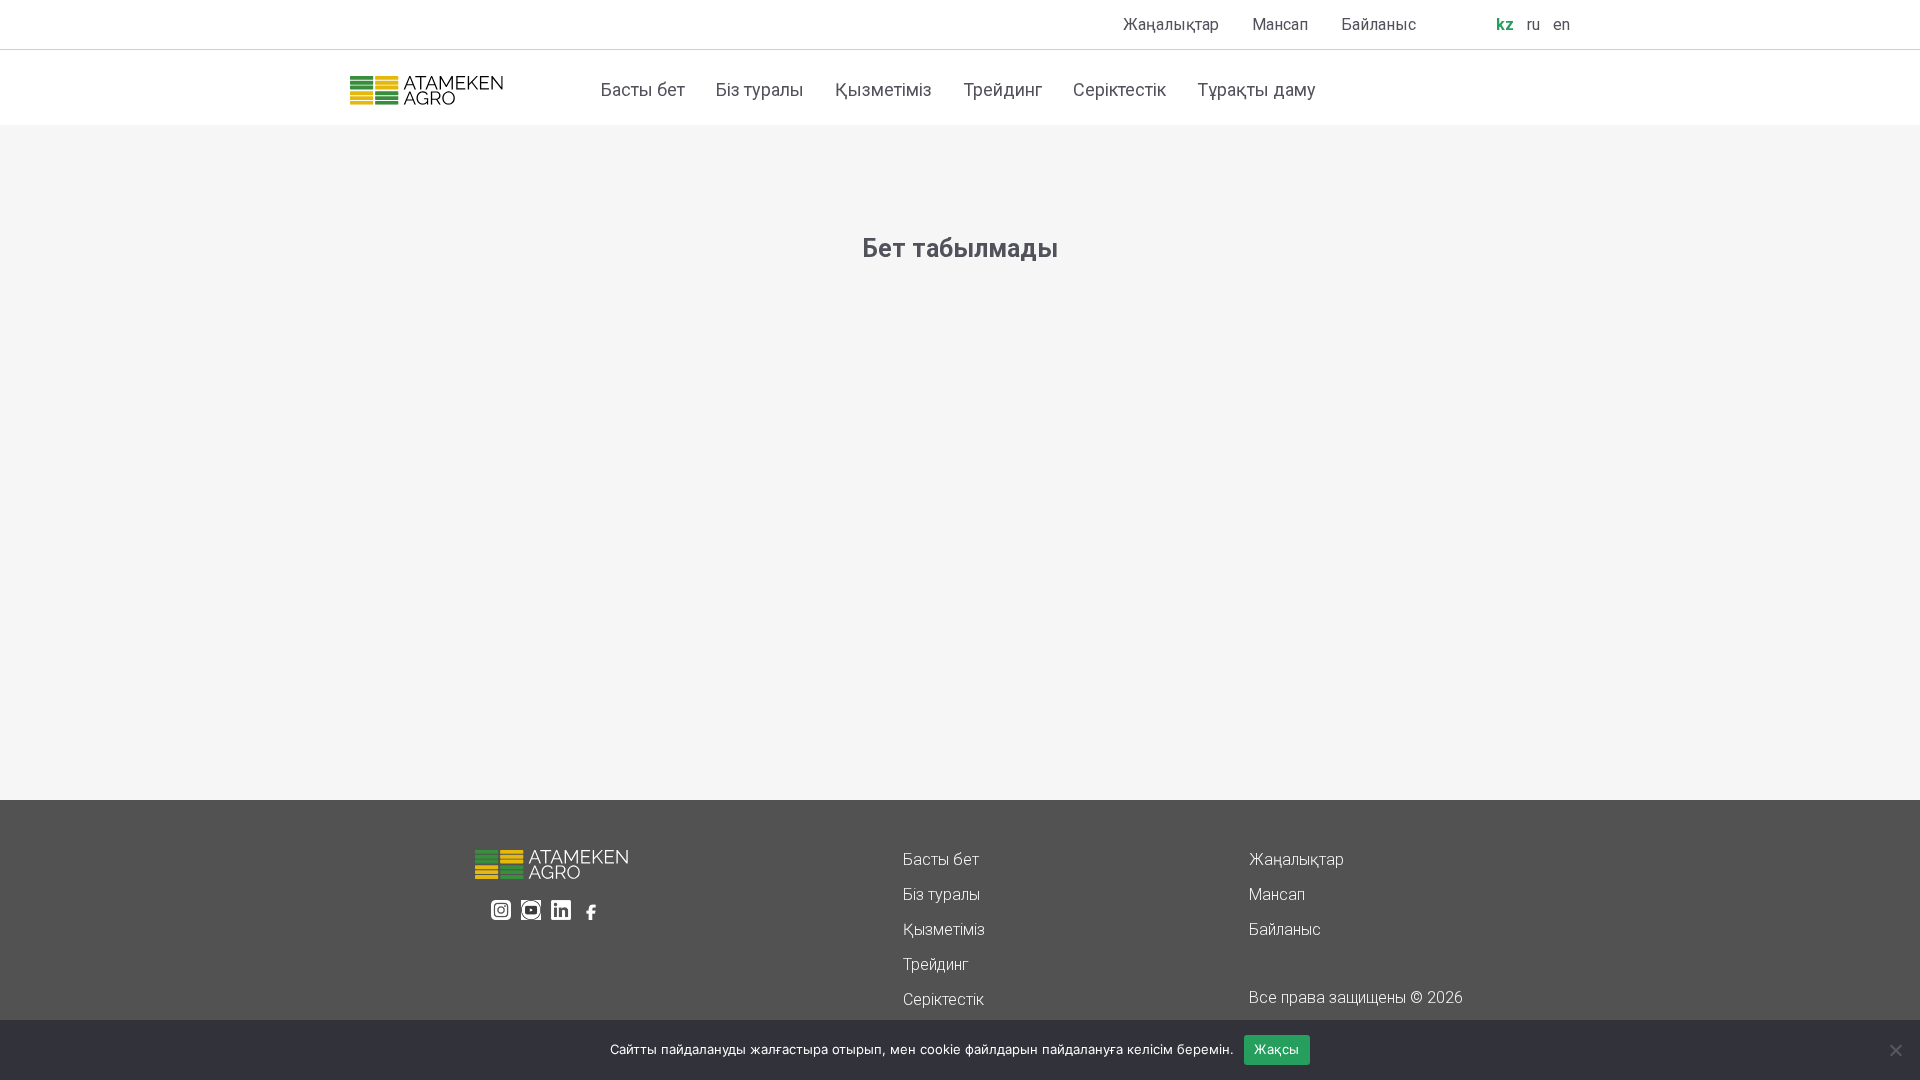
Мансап (1280, 24)
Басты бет (643, 89)
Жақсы (1276, 1049)
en (1561, 24)
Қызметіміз (883, 89)
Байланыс (1378, 24)
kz (1505, 24)
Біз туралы (760, 89)
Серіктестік (1119, 89)
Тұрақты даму (1256, 89)
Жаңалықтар (1171, 24)
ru (1533, 24)
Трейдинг (1002, 89)
